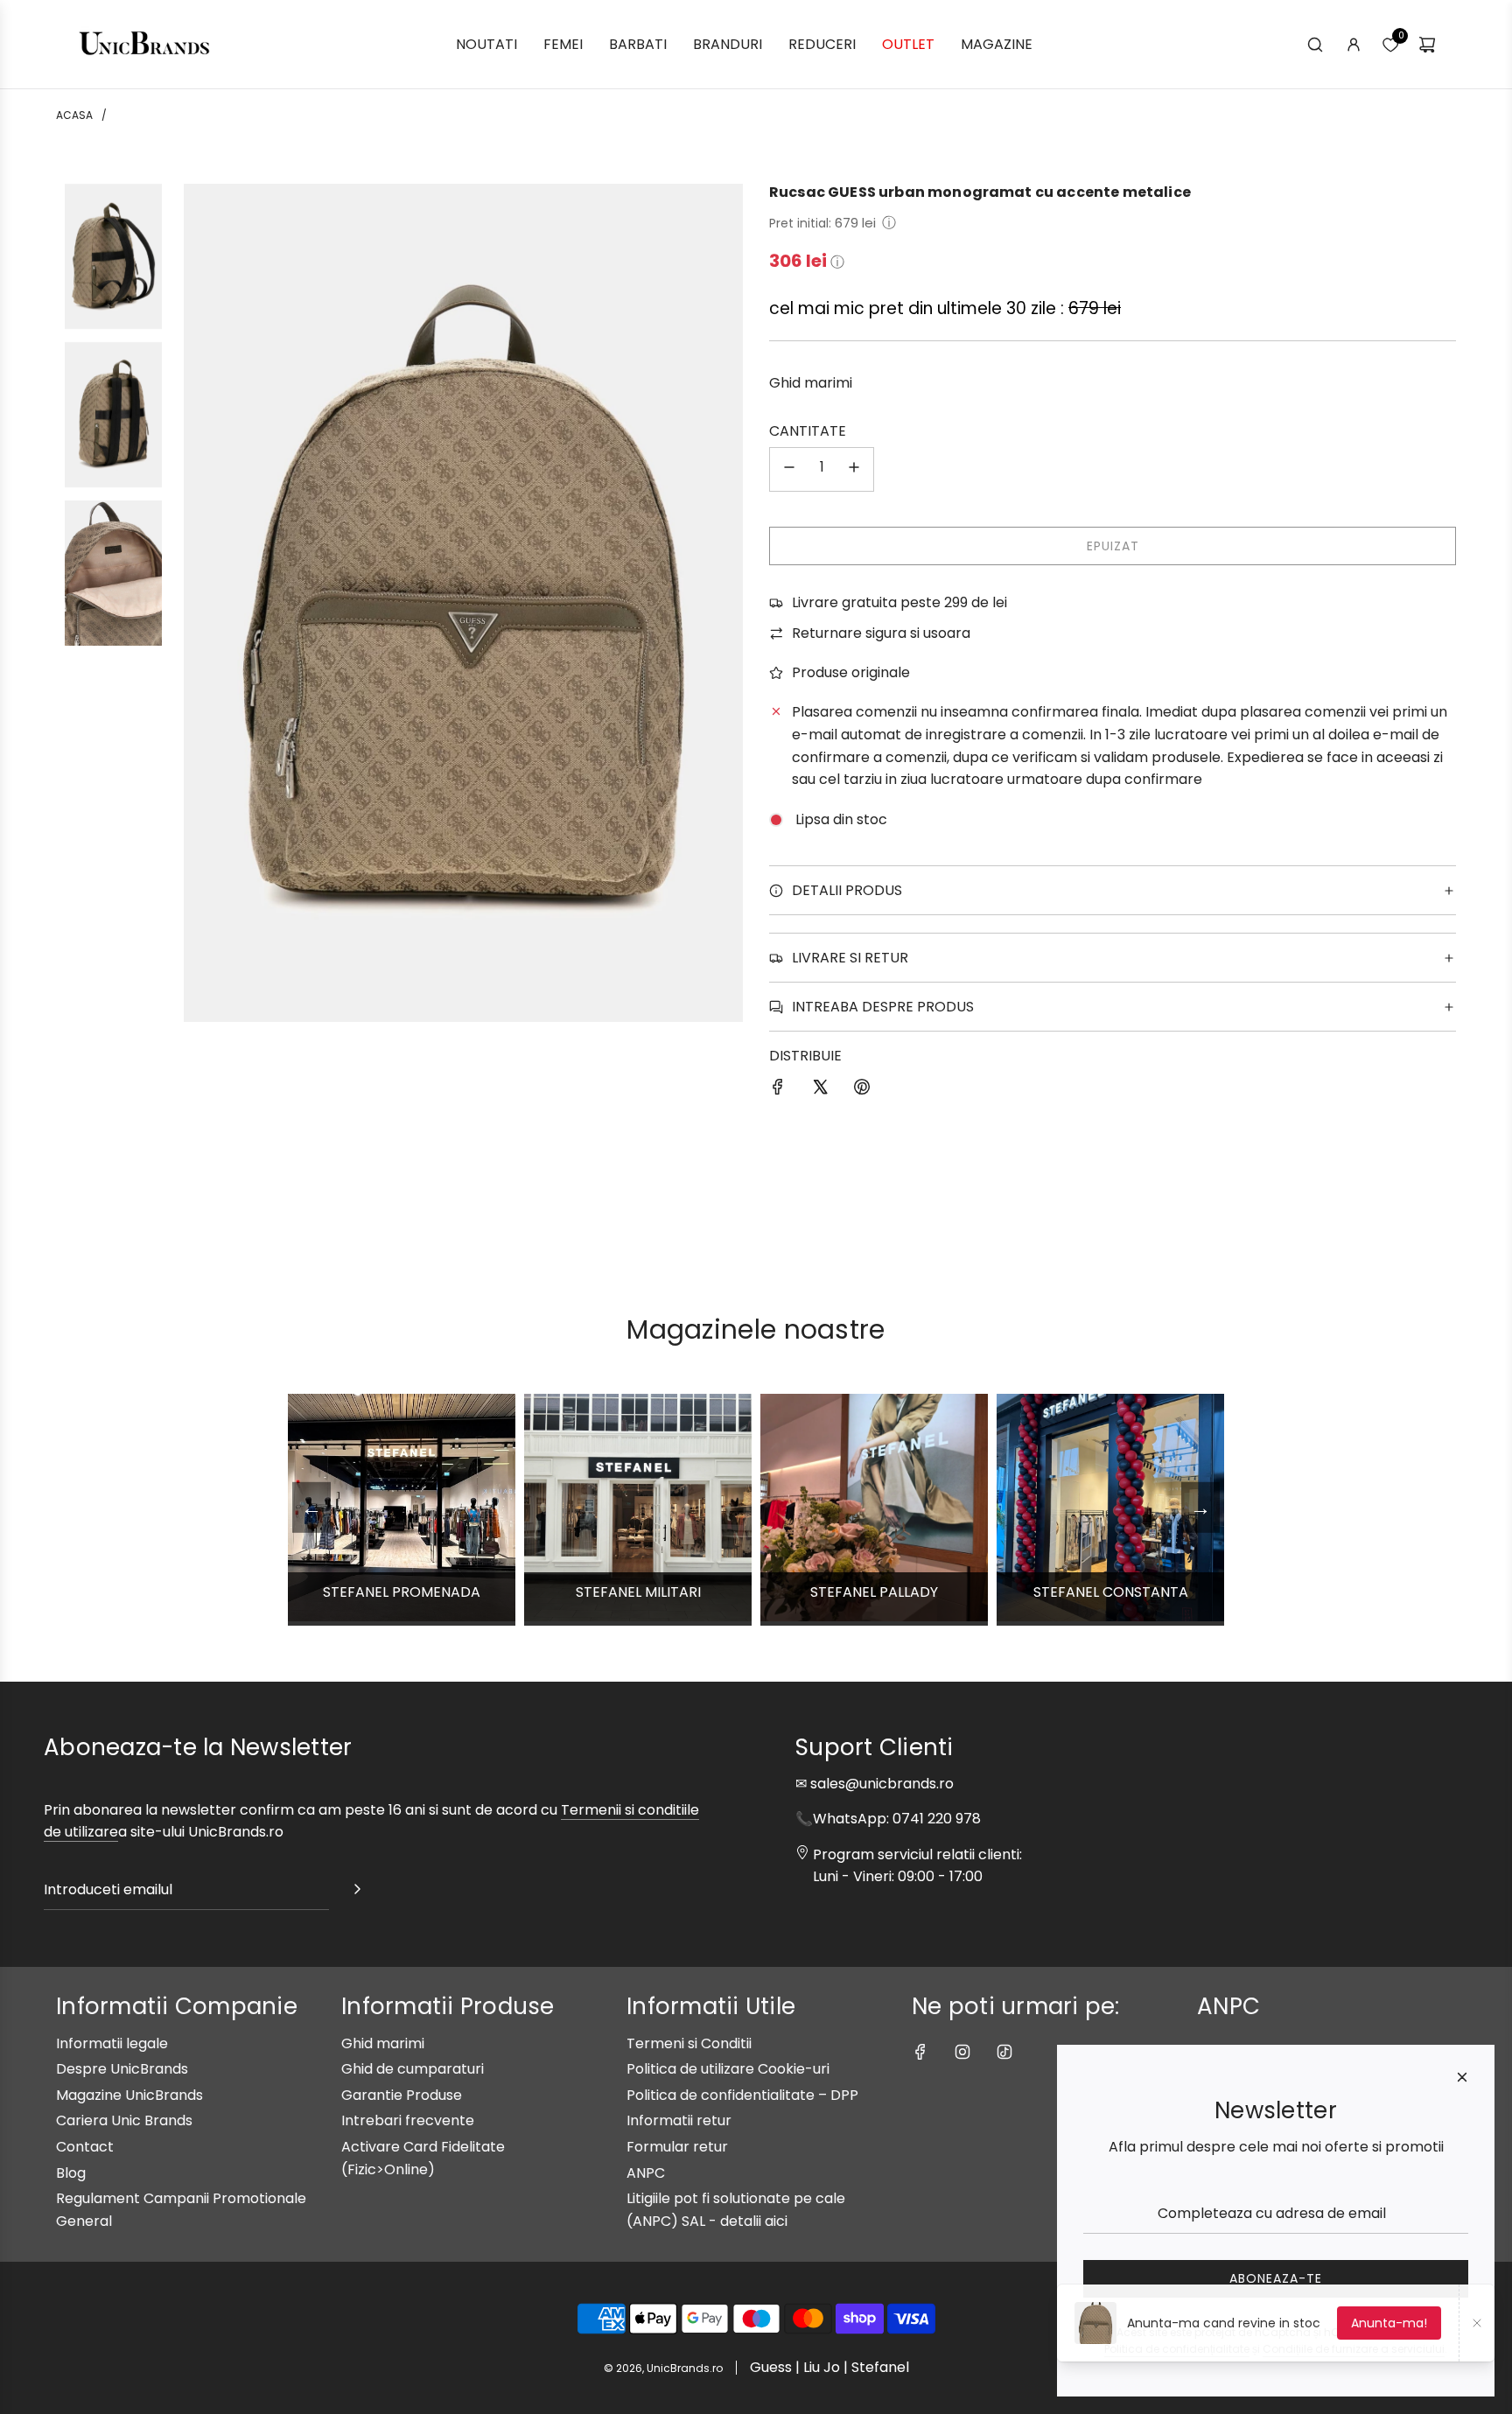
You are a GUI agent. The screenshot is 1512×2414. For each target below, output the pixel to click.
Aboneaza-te (1276, 2278)
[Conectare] (1354, 45)
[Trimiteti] (357, 1893)
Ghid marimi (811, 383)
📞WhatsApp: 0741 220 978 (888, 1819)
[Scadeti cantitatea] (789, 469)
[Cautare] (1315, 45)
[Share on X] (820, 1090)
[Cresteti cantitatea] (854, 469)
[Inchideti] (1462, 2077)
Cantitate (808, 431)
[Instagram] (962, 2052)
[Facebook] (920, 2052)
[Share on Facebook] (778, 1090)
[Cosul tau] (1427, 45)
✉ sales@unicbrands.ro (875, 1784)
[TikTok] (1004, 2052)
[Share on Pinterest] (862, 1090)
